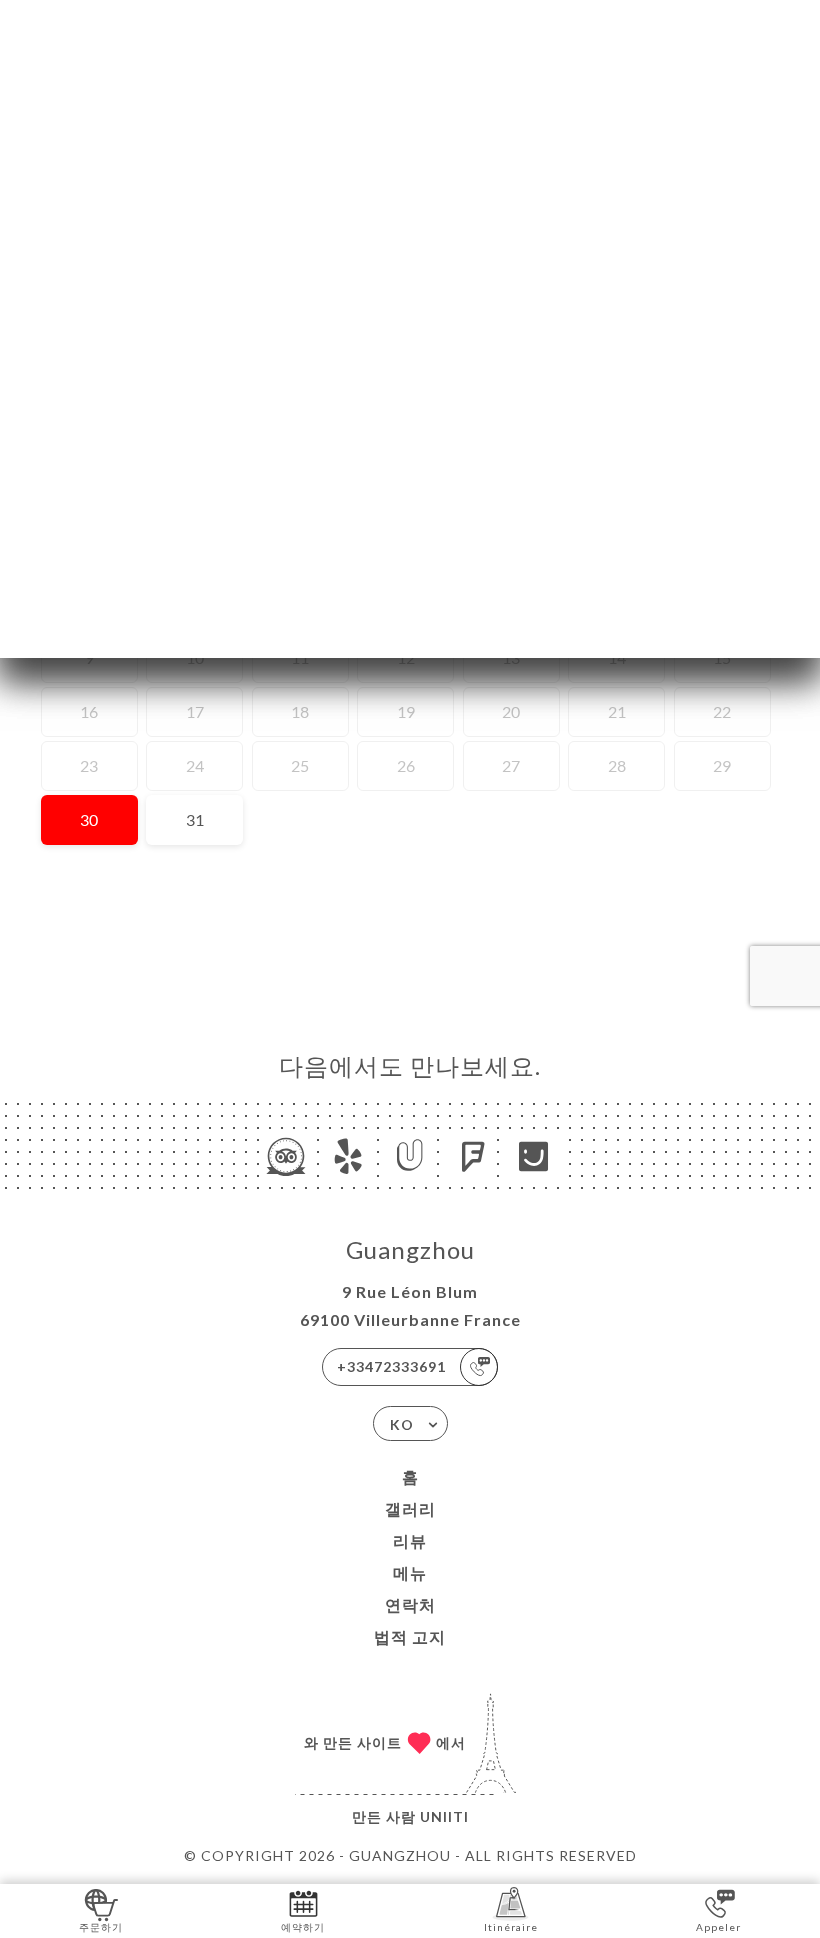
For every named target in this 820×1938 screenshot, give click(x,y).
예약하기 (303, 1927)
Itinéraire (511, 1927)
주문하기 (101, 1927)
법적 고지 (410, 1636)
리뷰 (410, 1540)
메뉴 (410, 1572)
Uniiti (444, 1816)
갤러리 (410, 1508)
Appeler (718, 1927)
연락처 (410, 1604)
